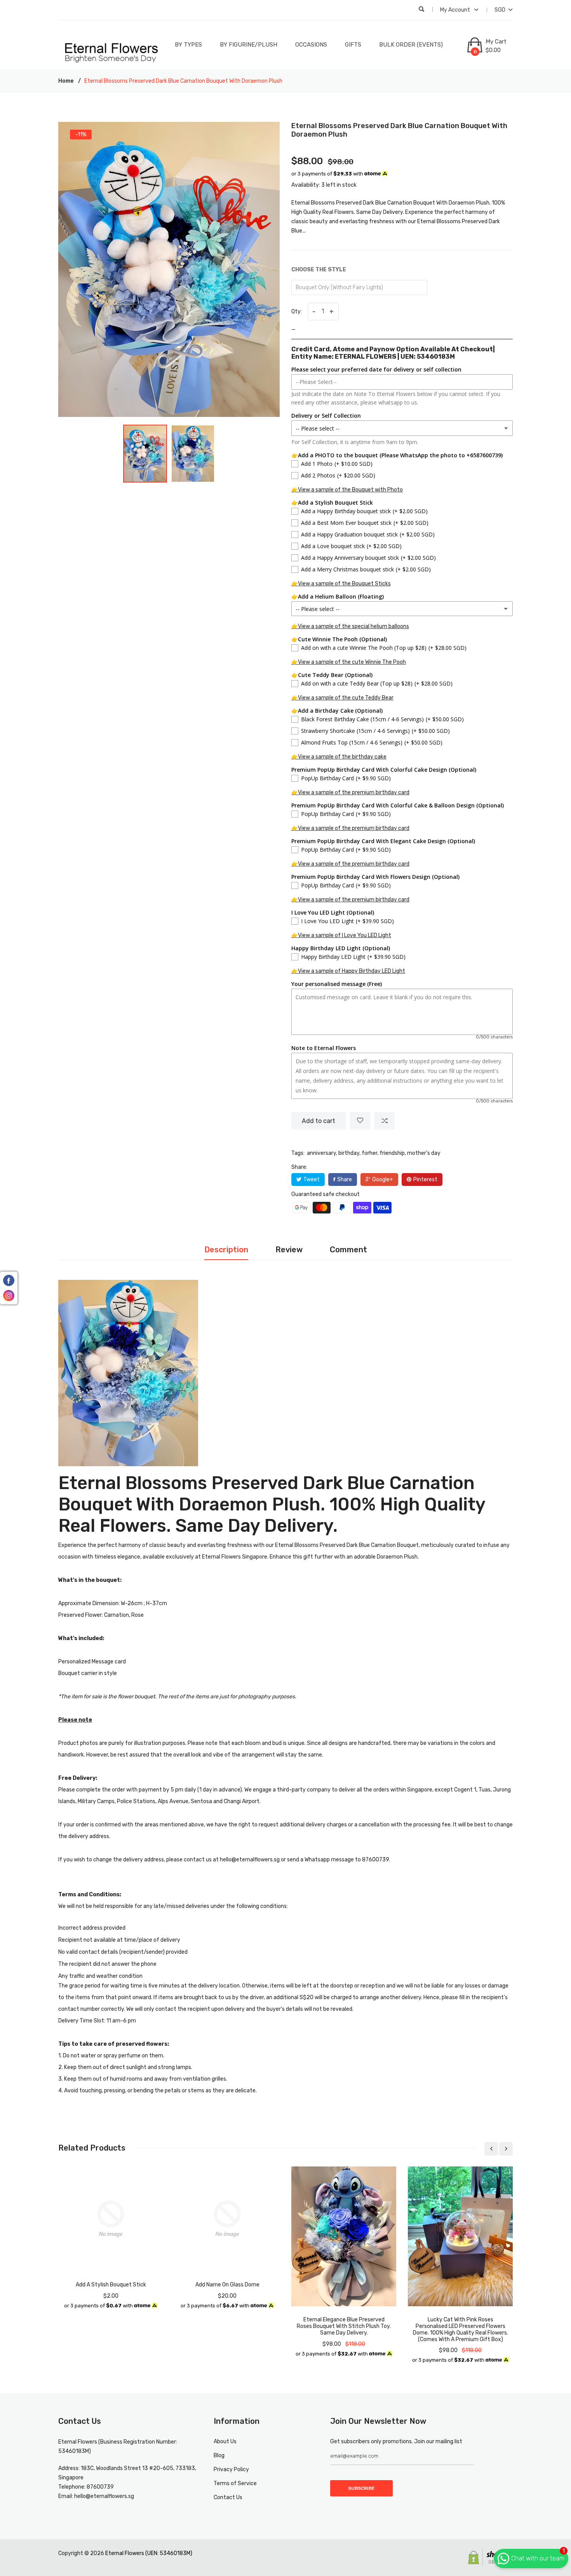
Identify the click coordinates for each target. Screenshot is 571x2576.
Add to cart (319, 1121)
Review (289, 1250)
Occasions (311, 45)
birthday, (349, 1153)
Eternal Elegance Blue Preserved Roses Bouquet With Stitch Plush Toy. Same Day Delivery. (344, 2326)
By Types (188, 45)
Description (226, 1250)
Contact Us (228, 2497)
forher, (370, 1153)
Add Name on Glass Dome (227, 2285)
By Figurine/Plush (249, 45)
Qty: (297, 312)
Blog (219, 2455)
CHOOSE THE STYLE (319, 270)
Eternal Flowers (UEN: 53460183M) (149, 2553)
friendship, (393, 1153)
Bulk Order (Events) (411, 45)
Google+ (383, 1180)
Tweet (312, 1180)
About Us (225, 2441)
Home (66, 81)
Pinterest (425, 1180)
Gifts (353, 45)
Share (345, 1180)
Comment (348, 1250)
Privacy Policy (231, 2469)
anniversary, (322, 1153)
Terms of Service (235, 2483)
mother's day (424, 1153)
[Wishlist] (360, 1121)
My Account (456, 10)
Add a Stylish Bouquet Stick (111, 2285)
